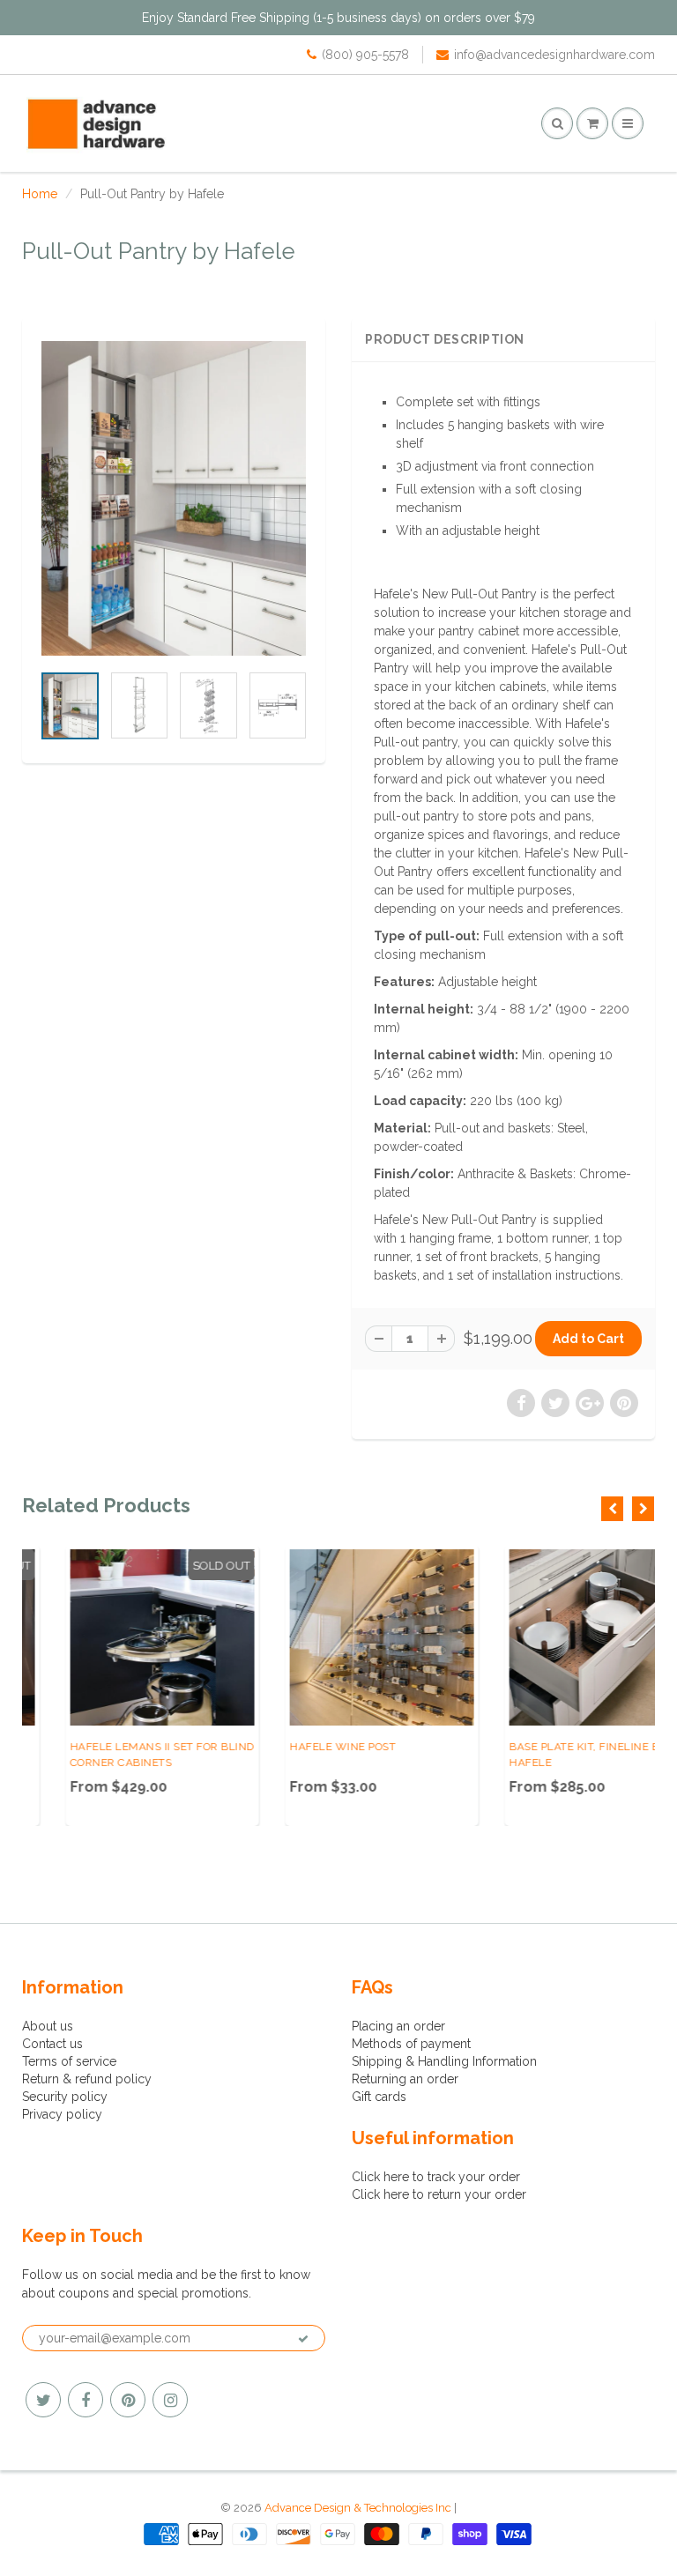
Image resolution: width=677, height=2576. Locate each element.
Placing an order (398, 2026)
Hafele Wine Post (299, 1747)
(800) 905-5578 (365, 55)
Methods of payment (411, 2044)
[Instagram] (170, 2400)
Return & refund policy (87, 2079)
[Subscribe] (303, 2339)
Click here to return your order (439, 2194)
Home (40, 194)
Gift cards (379, 2097)
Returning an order (405, 2079)
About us (48, 2026)
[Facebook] (86, 2400)
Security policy (65, 2097)
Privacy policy (62, 2114)
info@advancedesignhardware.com (554, 55)
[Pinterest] (128, 2400)
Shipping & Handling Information (444, 2061)
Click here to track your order (436, 2177)
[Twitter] (43, 2400)
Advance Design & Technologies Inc (358, 2508)
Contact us (52, 2044)
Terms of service (69, 2061)
